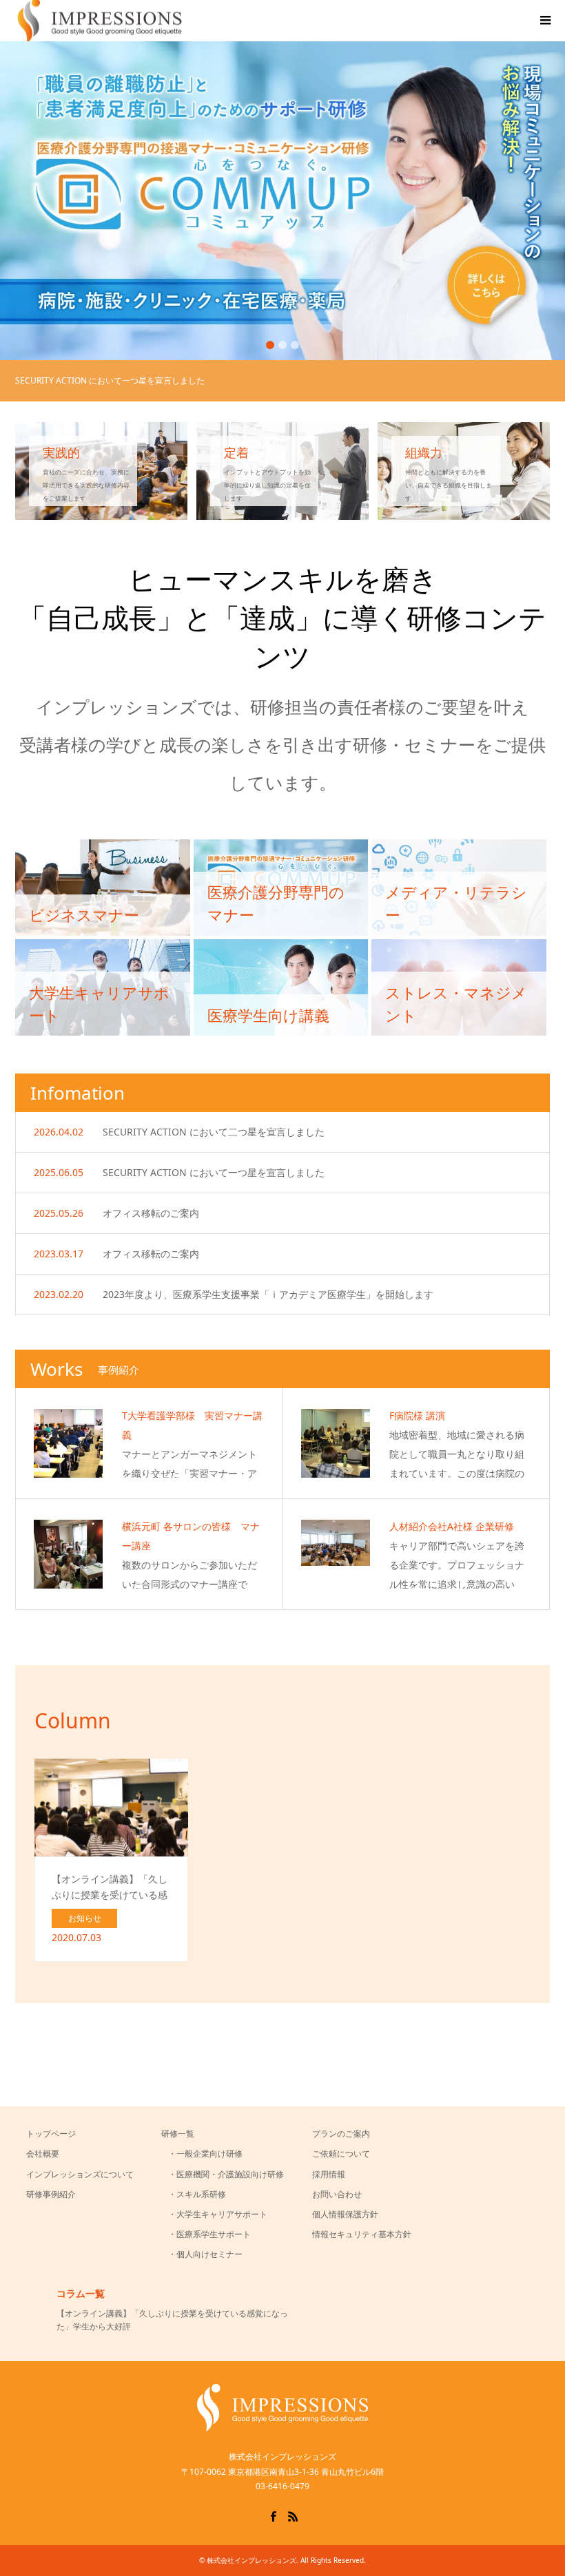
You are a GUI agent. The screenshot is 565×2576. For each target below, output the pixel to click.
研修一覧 (178, 2134)
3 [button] (295, 345)
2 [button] (282, 345)
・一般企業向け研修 (205, 2154)
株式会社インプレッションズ (251, 2560)
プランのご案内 (341, 2134)
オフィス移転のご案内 (151, 1213)
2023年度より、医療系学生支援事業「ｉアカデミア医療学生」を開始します (268, 1294)
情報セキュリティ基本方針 (362, 2234)
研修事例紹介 (51, 2194)
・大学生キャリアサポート (218, 2214)
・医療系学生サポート (209, 2234)
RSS (293, 2515)
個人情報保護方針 (345, 2214)
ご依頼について (341, 2154)
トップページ (51, 2134)
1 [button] (270, 345)
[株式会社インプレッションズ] (282, 2427)
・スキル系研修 (197, 2194)
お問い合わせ (337, 2194)
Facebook (273, 2515)
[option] (282, 201)
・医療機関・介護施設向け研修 (226, 2174)
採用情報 (329, 2174)
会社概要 (43, 2154)
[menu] (544, 21)
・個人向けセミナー (205, 2254)
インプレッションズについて (80, 2174)
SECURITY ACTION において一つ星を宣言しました (214, 1172)
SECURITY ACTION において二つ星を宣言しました (214, 1132)
